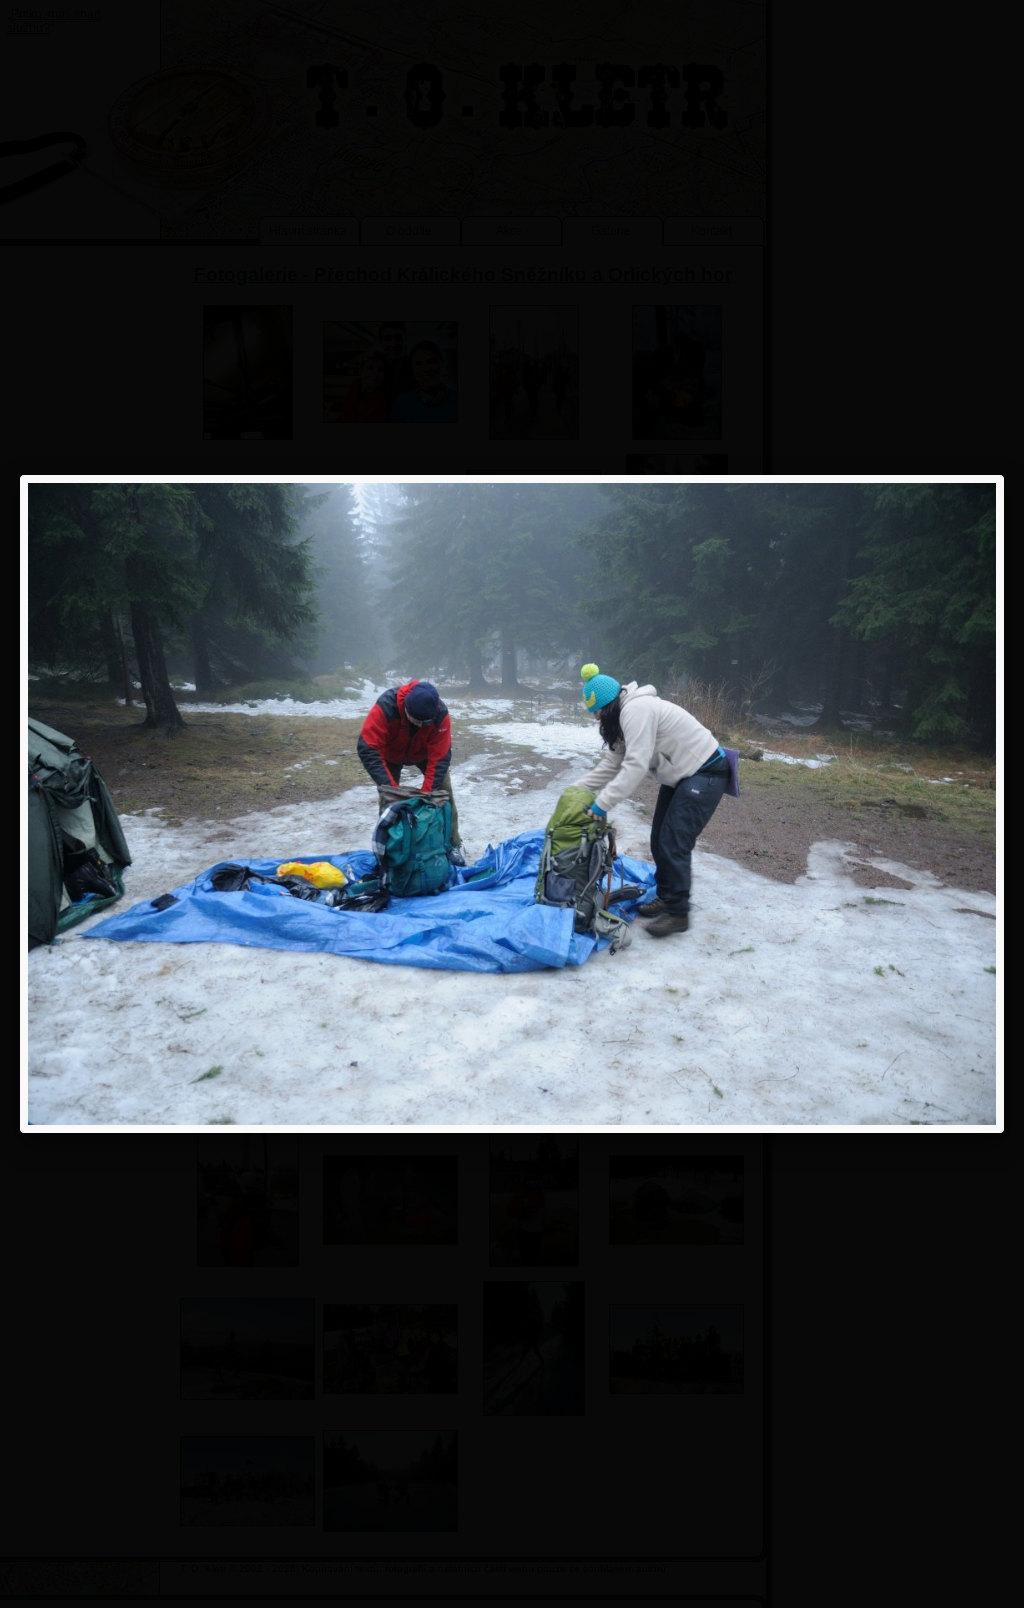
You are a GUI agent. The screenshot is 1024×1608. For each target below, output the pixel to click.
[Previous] (221, 804)
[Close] (1004, 475)
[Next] (802, 804)
